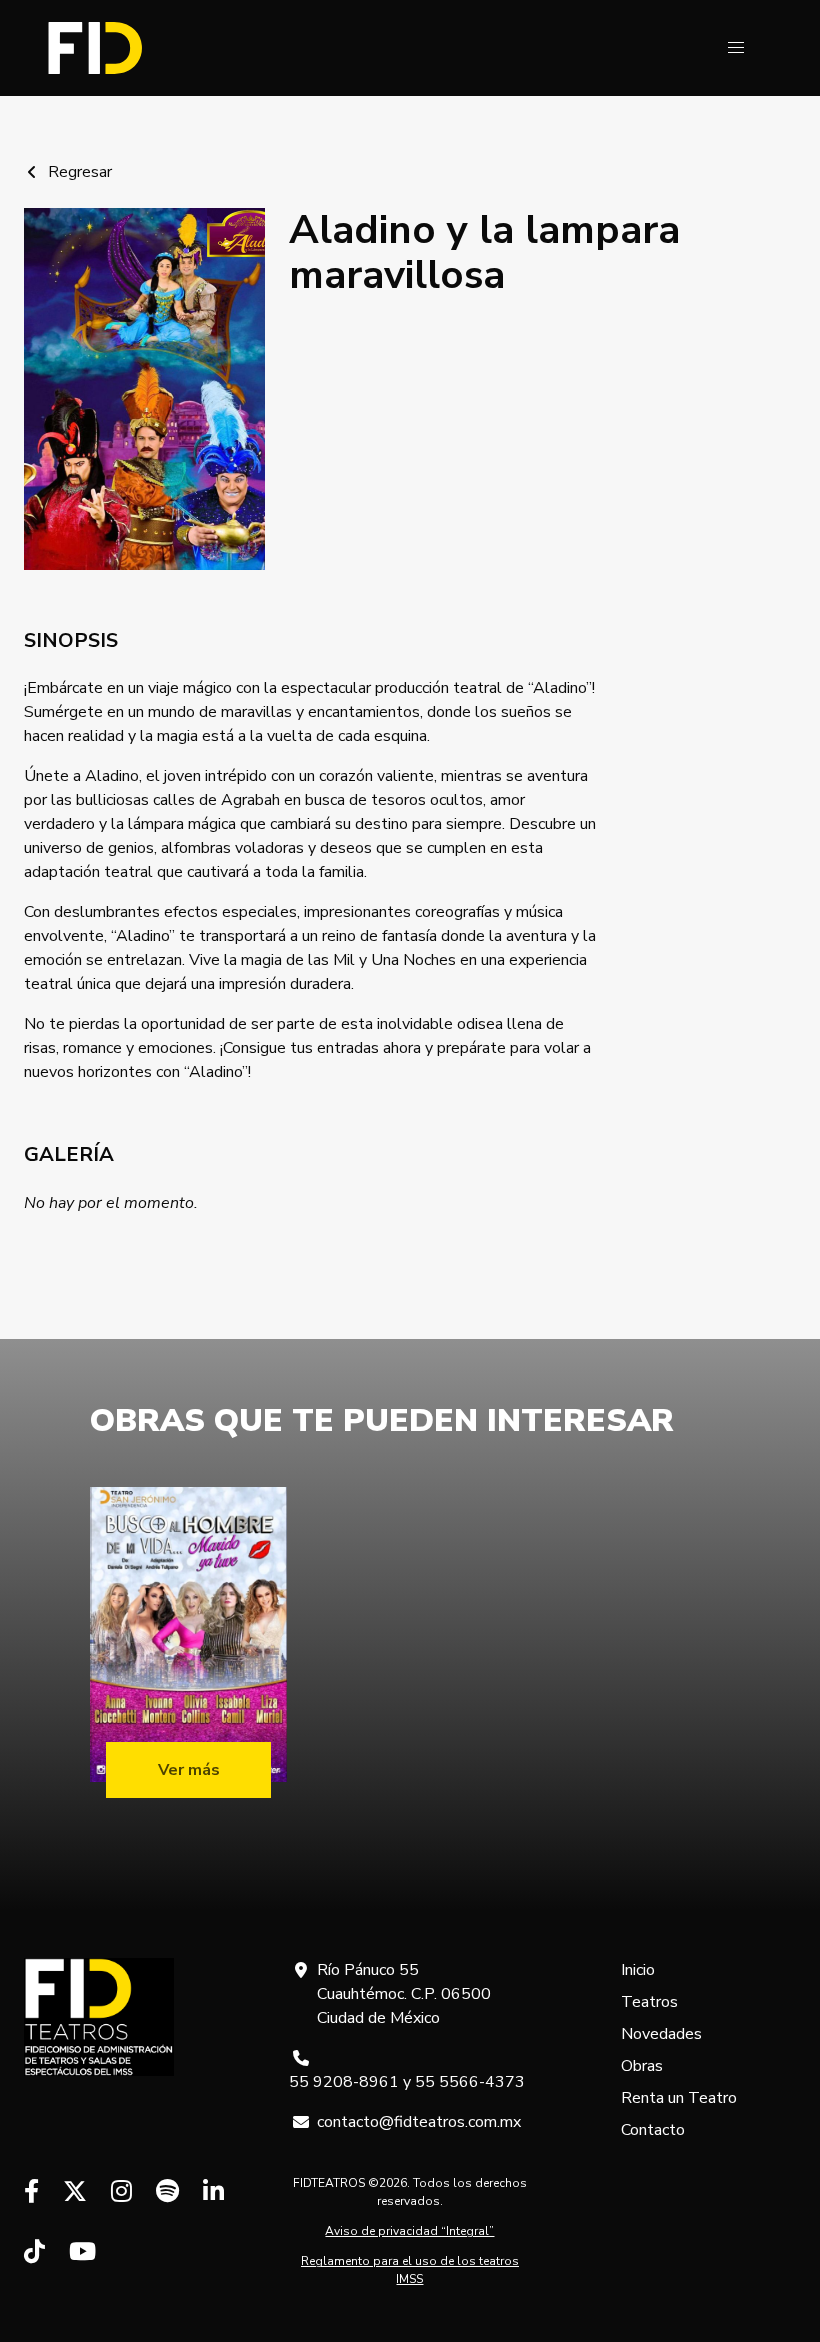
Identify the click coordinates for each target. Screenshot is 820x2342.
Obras (642, 2066)
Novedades (661, 2034)
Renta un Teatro (679, 2098)
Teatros (649, 2002)
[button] (736, 48)
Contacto (653, 2130)
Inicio (638, 1970)
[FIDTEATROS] (95, 48)
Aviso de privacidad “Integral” (409, 2231)
